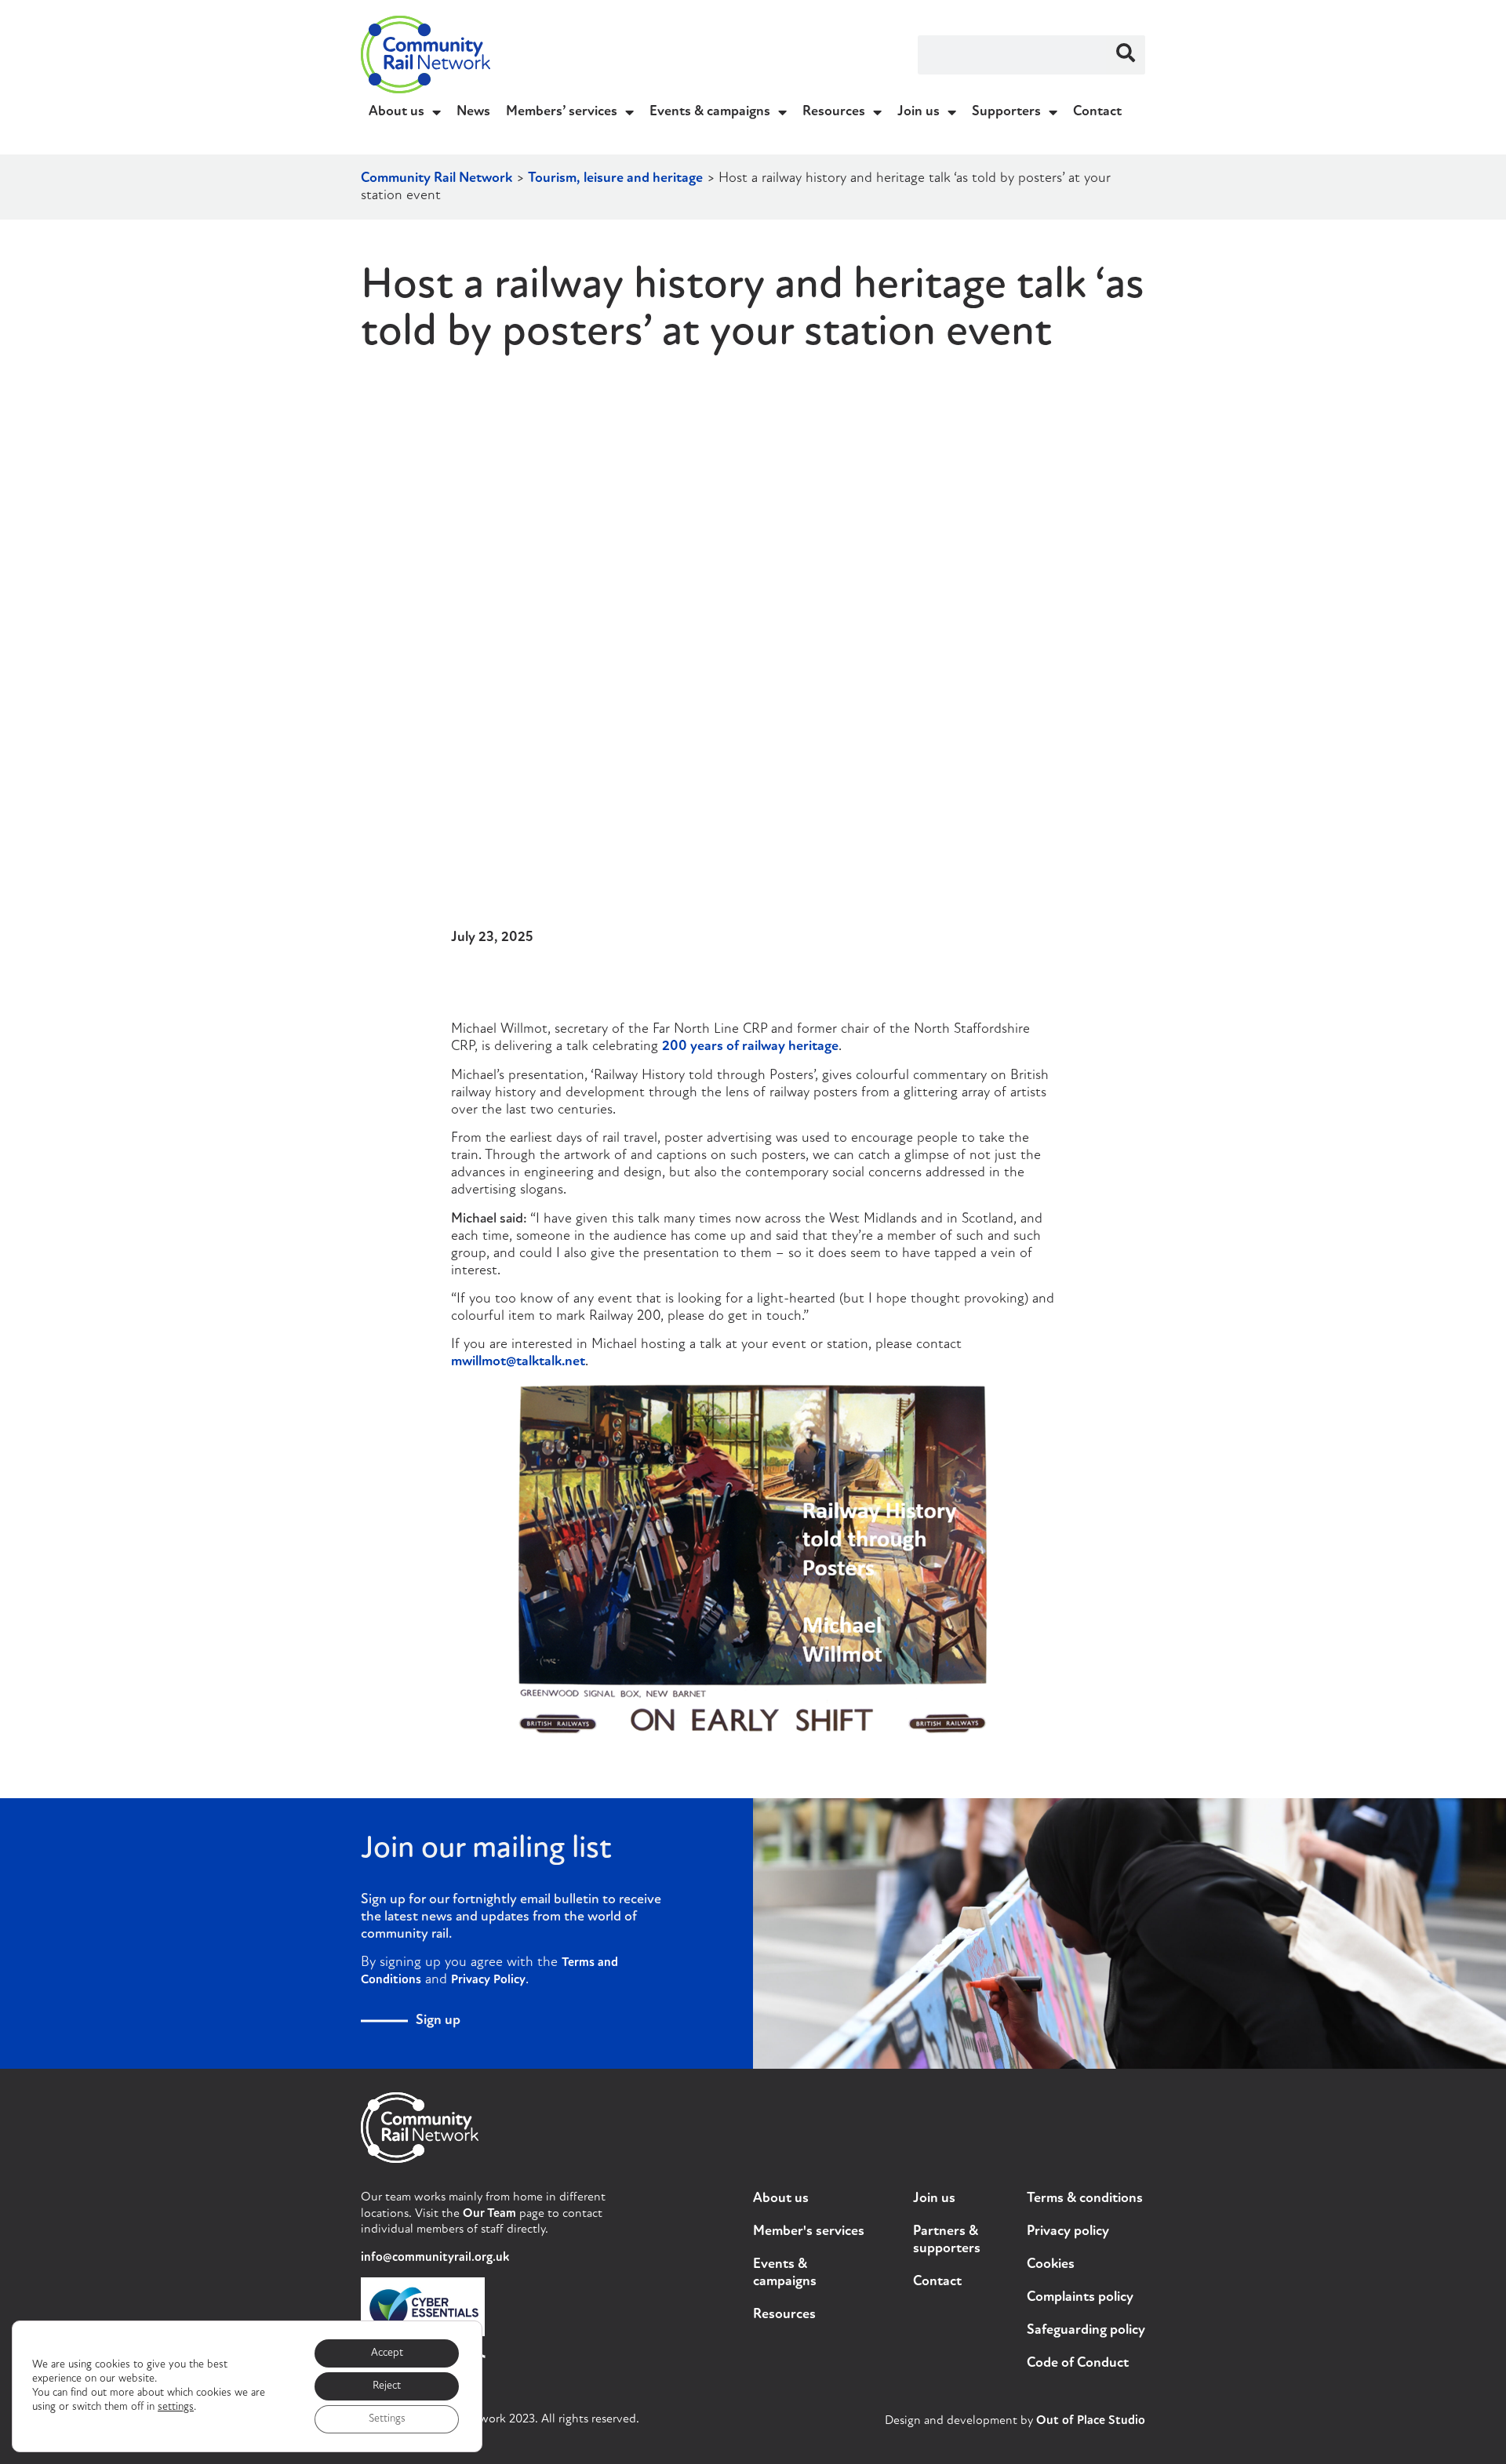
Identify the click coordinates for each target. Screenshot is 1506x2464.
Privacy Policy (488, 1980)
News (473, 112)
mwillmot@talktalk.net (518, 1362)
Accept (387, 2353)
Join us (919, 112)
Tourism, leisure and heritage (615, 179)
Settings (387, 2419)
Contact (1097, 112)
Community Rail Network (437, 179)
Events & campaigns (710, 112)
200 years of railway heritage (750, 1047)
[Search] (1126, 55)
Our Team (489, 2214)
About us (397, 112)
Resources (834, 112)
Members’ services (562, 112)
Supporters (1006, 112)
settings (176, 2407)
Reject (387, 2386)
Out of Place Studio (1091, 2421)
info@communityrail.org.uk (435, 2258)
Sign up (438, 2021)
